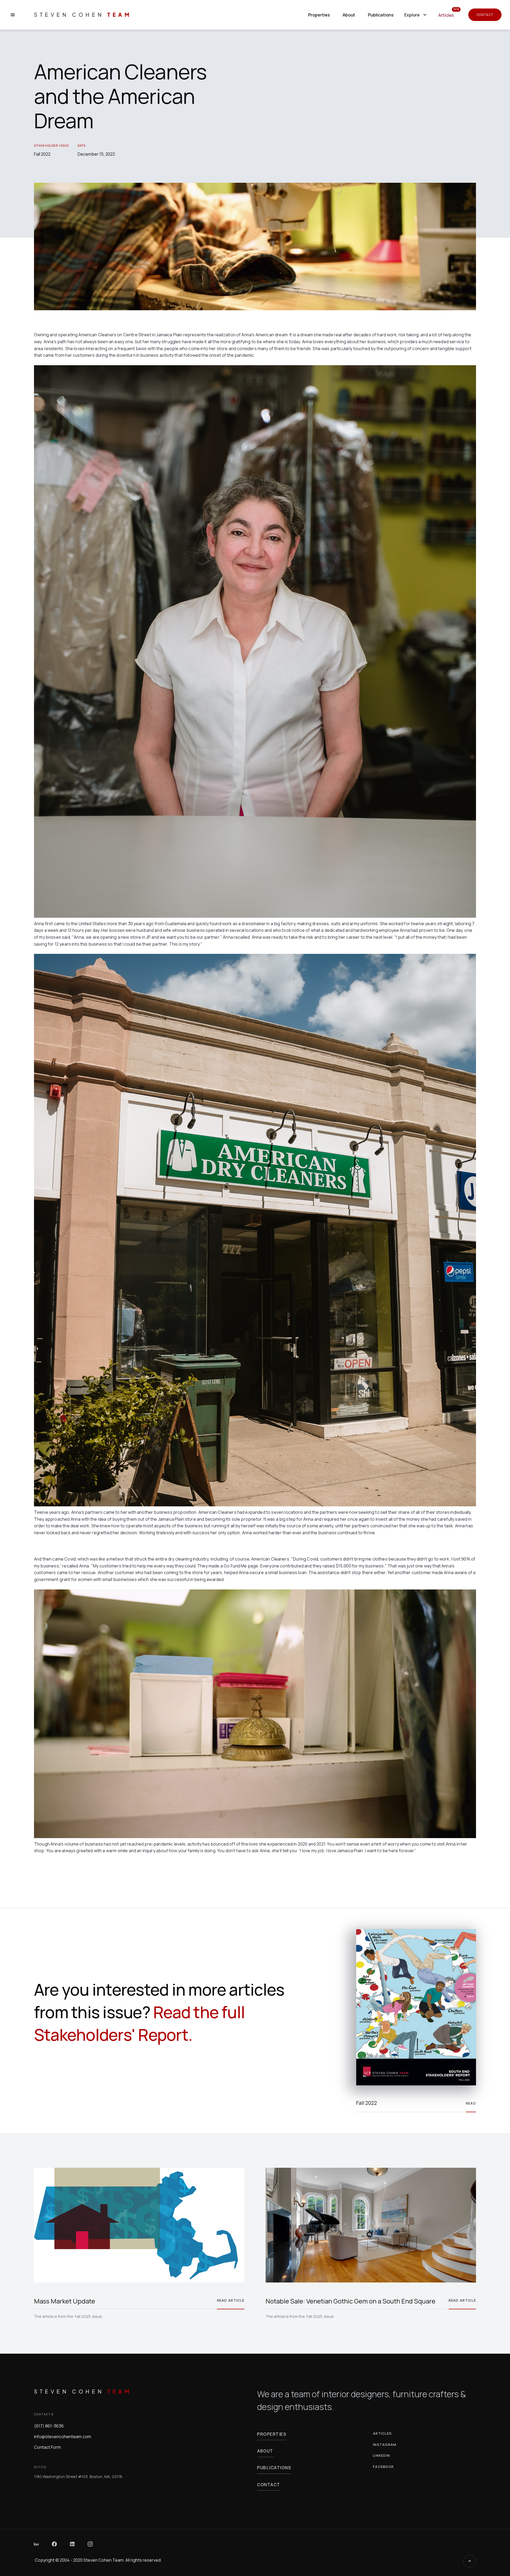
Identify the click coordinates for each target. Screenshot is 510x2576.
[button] (416, 15)
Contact (485, 15)
